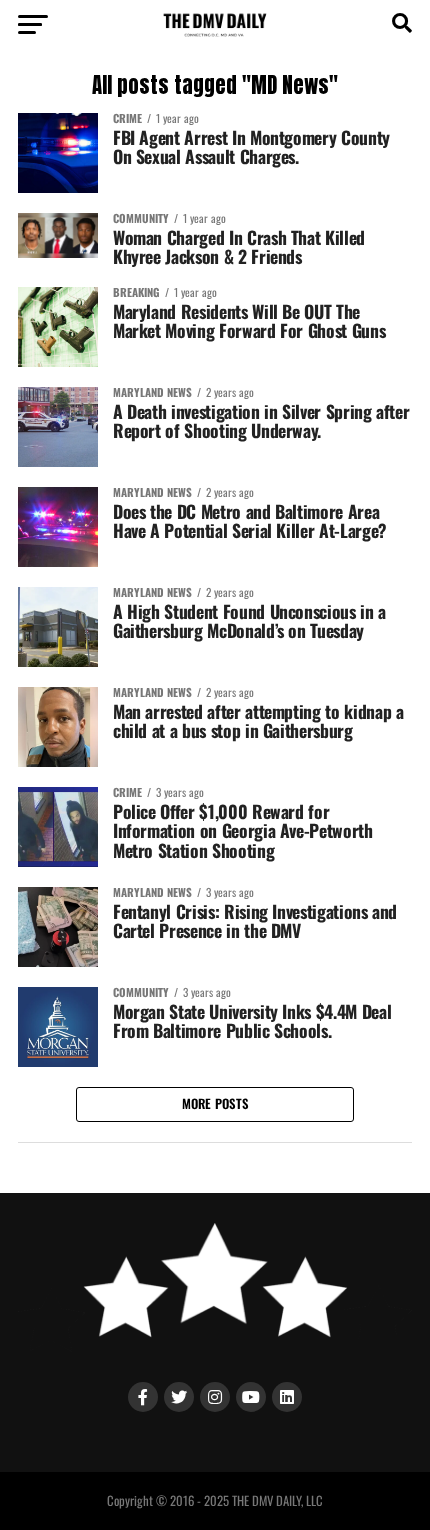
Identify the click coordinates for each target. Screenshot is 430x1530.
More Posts (215, 1103)
